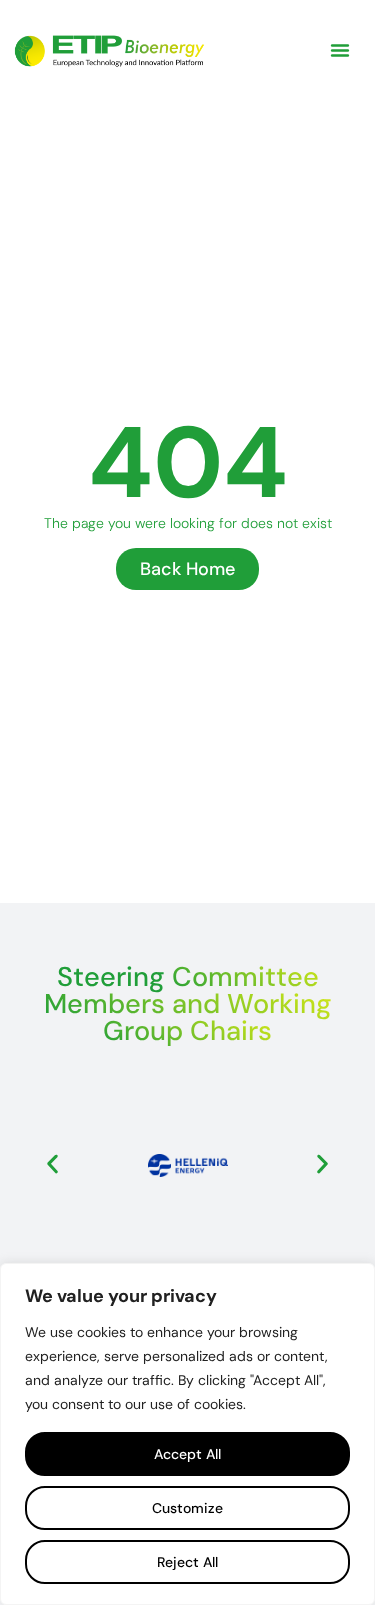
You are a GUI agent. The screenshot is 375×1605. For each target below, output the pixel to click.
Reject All (187, 1562)
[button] (340, 50)
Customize (187, 1508)
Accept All (187, 1454)
